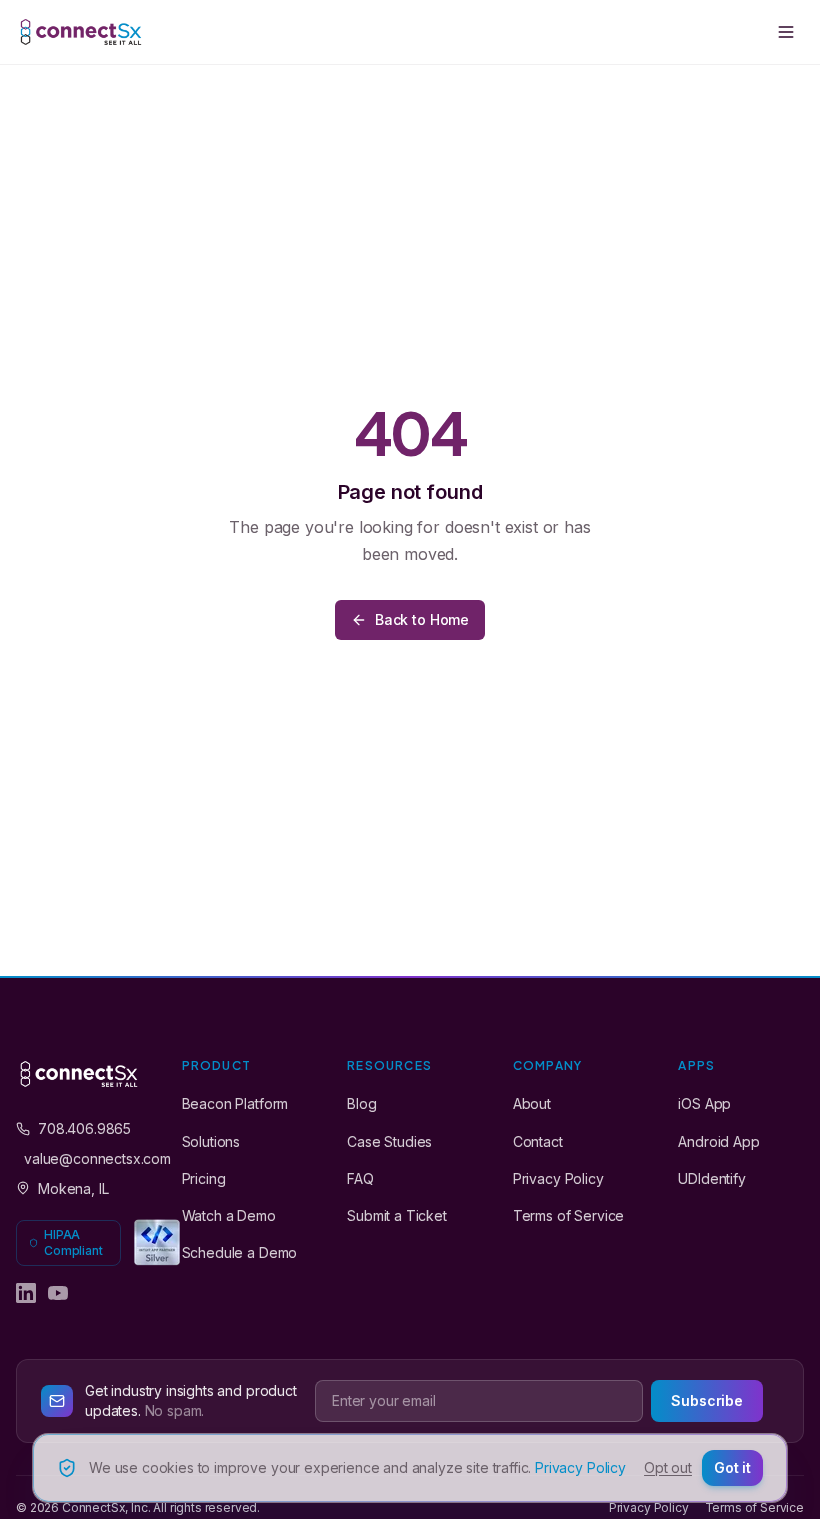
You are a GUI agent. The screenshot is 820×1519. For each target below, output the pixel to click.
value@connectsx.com (83, 1158)
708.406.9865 (84, 1128)
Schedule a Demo (240, 1252)
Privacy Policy (558, 1178)
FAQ (360, 1178)
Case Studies (389, 1141)
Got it (732, 1467)
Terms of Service (568, 1215)
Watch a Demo (229, 1215)
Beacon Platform (235, 1103)
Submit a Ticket (397, 1215)
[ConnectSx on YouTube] (58, 1293)
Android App (718, 1141)
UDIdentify (711, 1178)
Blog (361, 1103)
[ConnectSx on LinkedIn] (26, 1293)
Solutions (211, 1141)
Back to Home (422, 619)
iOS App (704, 1103)
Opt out (668, 1467)
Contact (538, 1141)
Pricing (204, 1178)
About (532, 1103)
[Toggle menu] (786, 32)
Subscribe (707, 1400)
